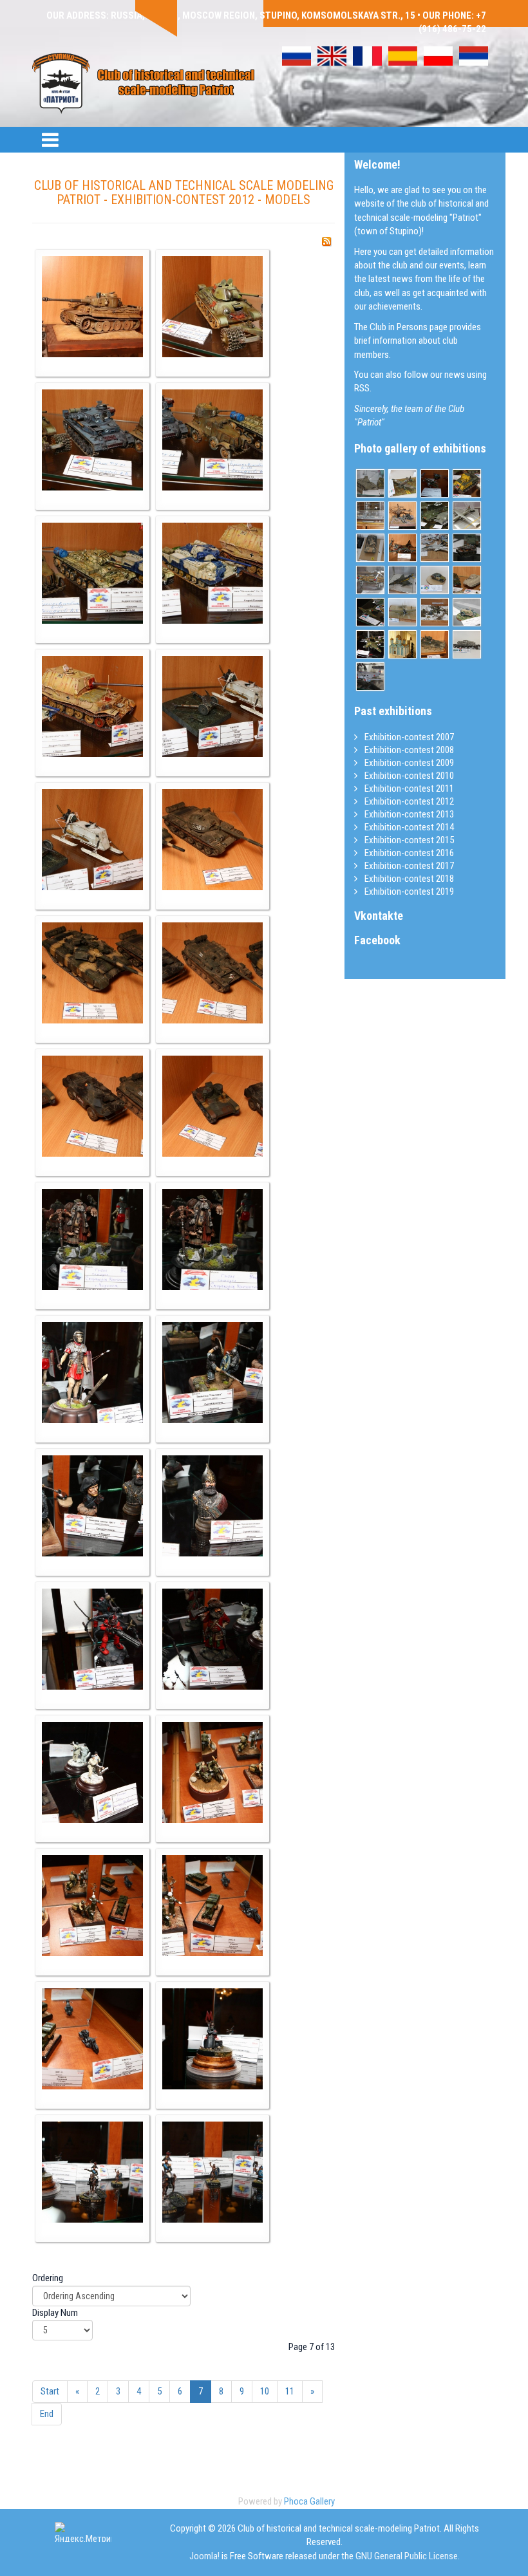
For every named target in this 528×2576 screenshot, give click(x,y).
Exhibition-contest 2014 (408, 827)
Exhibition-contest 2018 (408, 879)
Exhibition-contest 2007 (408, 737)
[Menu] (50, 140)
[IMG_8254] (213, 973)
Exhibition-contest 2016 (408, 853)
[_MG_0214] (370, 516)
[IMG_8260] (213, 1373)
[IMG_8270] (213, 2039)
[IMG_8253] (92, 973)
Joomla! (204, 2556)
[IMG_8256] (213, 1106)
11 (290, 2391)
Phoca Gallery (309, 2501)
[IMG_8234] (92, 440)
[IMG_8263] (92, 1639)
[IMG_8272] (213, 2172)
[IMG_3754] (370, 612)
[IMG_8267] (92, 1906)
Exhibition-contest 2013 (408, 814)
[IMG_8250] (213, 706)
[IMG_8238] (92, 706)
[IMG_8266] (213, 1772)
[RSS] (326, 241)
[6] (435, 483)
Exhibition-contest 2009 (408, 763)
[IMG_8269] (92, 2039)
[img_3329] (402, 580)
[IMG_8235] (213, 440)
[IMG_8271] (92, 2172)
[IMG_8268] (213, 1906)
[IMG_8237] (213, 573)
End (47, 2414)
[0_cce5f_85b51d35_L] (402, 612)
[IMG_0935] (370, 548)
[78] (370, 580)
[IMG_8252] (213, 840)
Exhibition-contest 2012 (408, 801)
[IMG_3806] (435, 612)
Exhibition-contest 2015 (408, 840)
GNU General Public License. (408, 2556)
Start (50, 2391)
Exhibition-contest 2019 (408, 891)
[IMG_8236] (92, 573)
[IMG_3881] (435, 644)
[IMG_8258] (213, 1239)
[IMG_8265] (92, 1772)
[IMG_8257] (92, 1239)
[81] (402, 644)
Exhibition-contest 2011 (408, 789)
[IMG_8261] (92, 1506)
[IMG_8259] (92, 1373)
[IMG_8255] (92, 1106)
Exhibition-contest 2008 (408, 750)
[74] (402, 516)
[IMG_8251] (92, 840)
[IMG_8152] (402, 548)
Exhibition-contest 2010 (408, 776)
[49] (467, 516)
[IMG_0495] (467, 612)
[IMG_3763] (370, 677)
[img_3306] (370, 483)
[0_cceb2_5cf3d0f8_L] (435, 580)
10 (265, 2391)
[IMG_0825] (402, 483)
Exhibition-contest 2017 (408, 866)
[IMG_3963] (467, 483)
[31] (435, 516)
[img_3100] (467, 548)
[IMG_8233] (213, 307)
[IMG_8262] (213, 1506)
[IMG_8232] (92, 307)
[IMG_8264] (213, 1639)
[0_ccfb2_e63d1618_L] (467, 644)
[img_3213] (435, 548)
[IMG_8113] (370, 644)
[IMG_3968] (467, 580)
